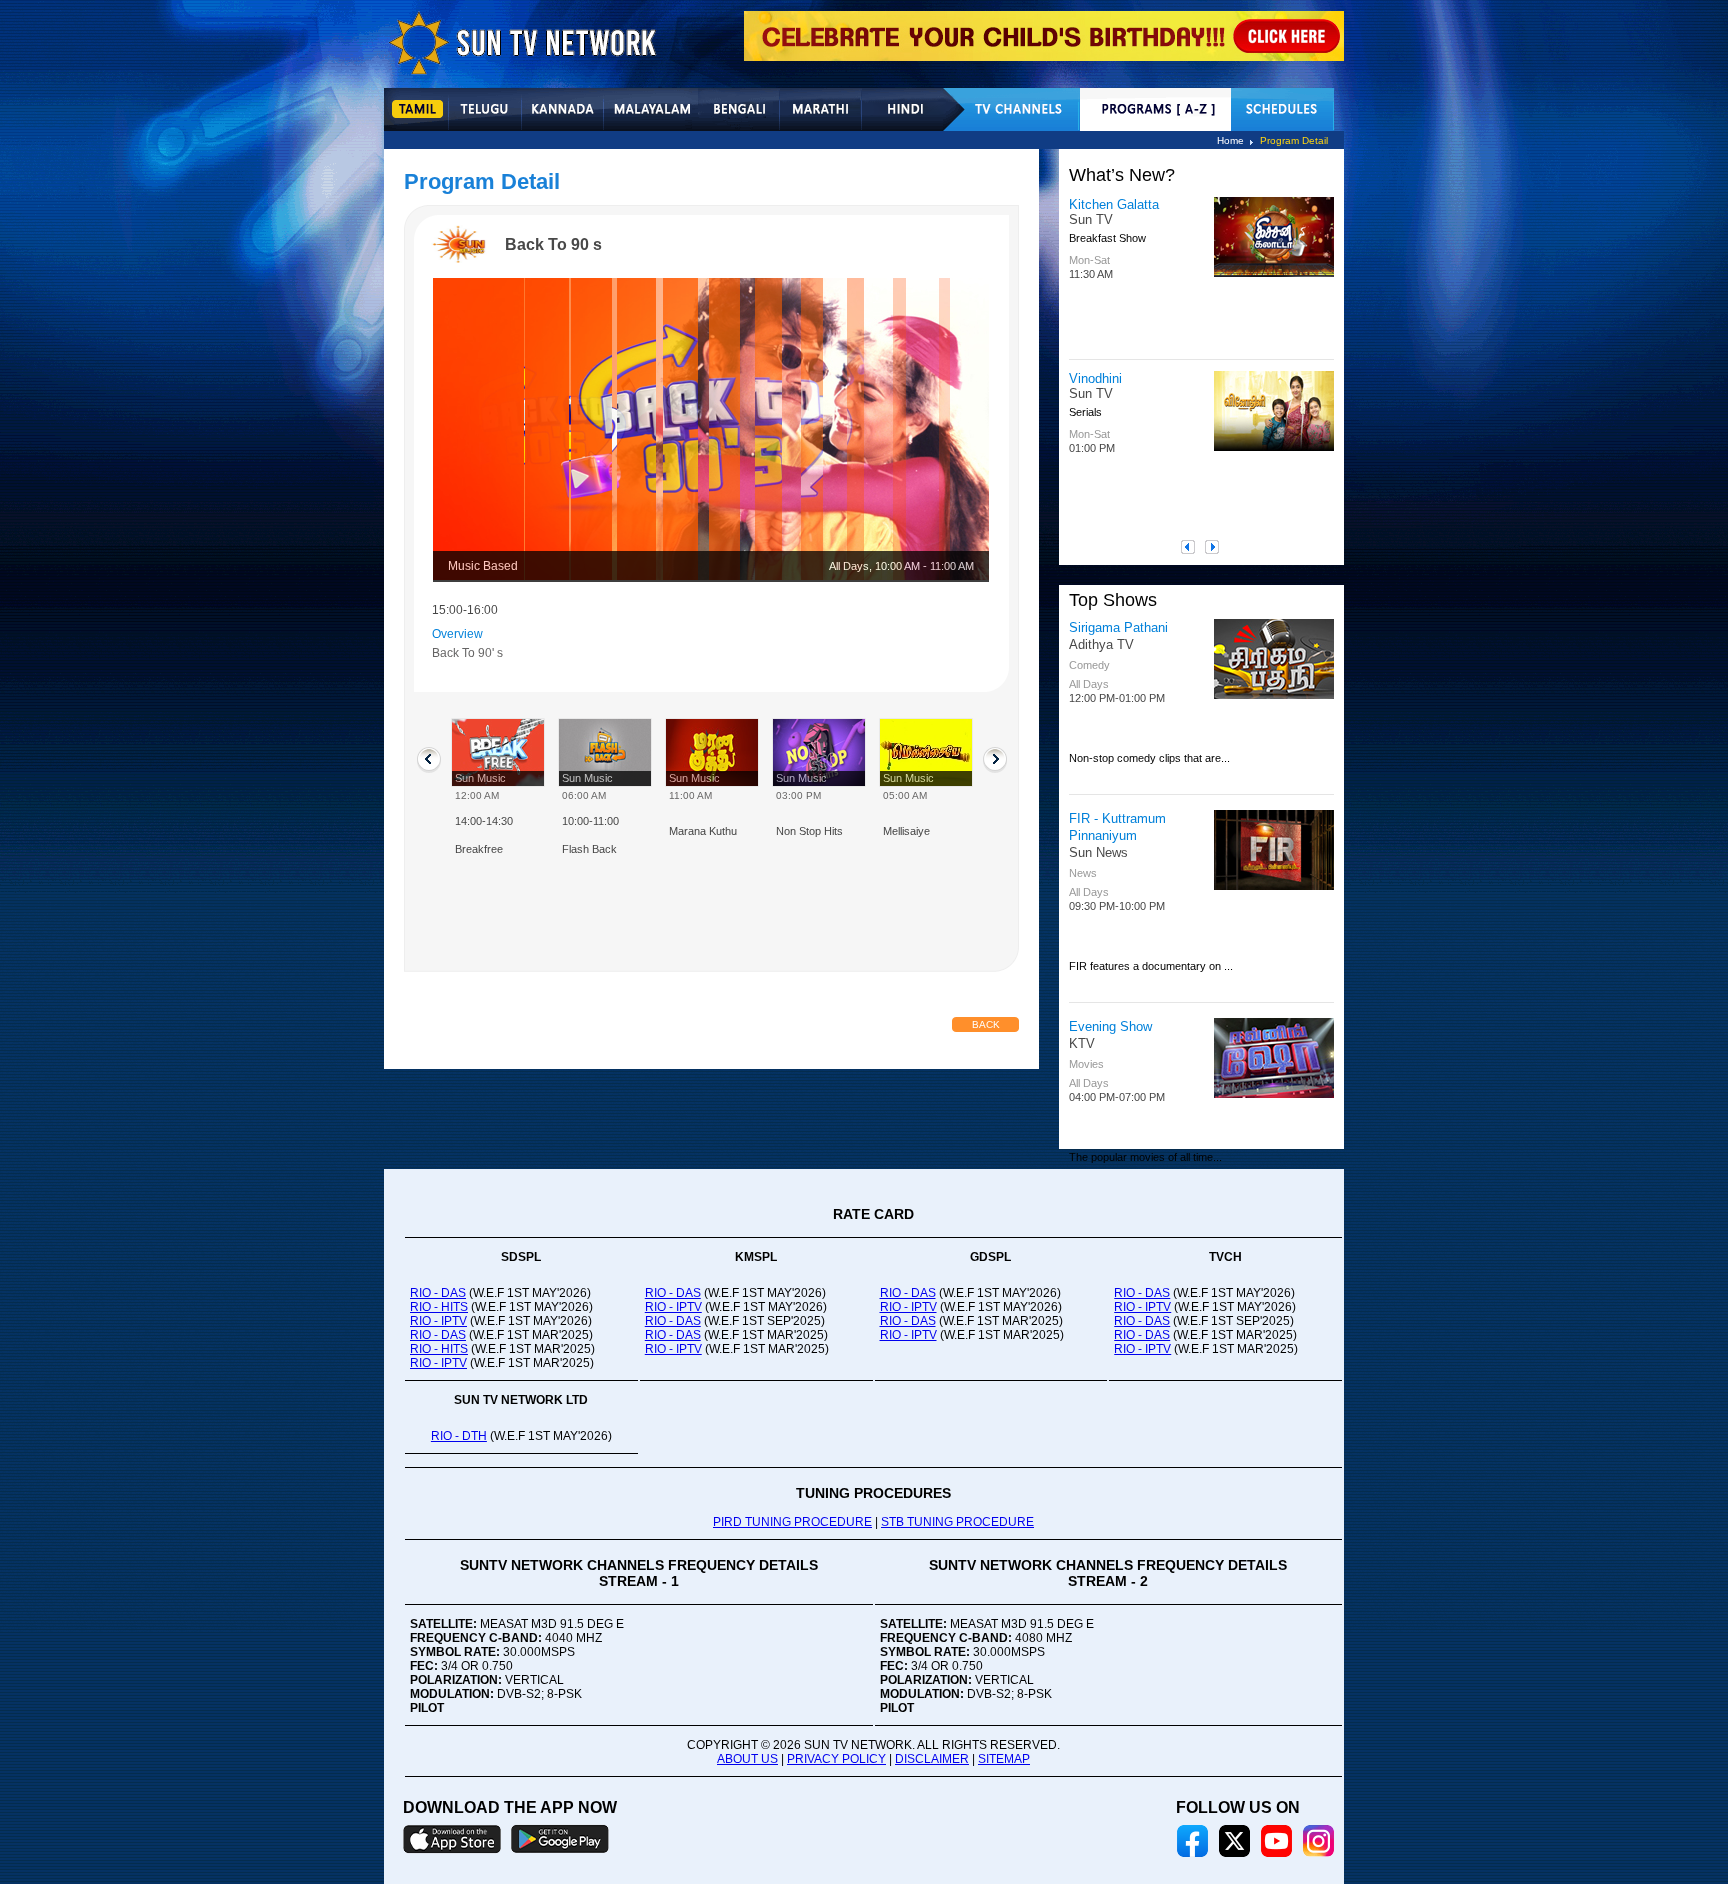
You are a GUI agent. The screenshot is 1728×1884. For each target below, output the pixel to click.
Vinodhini (1095, 378)
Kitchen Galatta (1114, 204)
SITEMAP (1004, 1759)
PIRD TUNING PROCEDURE (792, 1522)
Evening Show (1110, 1026)
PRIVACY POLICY (836, 1759)
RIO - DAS (438, 1293)
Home (1230, 140)
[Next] (1217, 547)
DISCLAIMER (932, 1759)
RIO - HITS (439, 1307)
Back (986, 1024)
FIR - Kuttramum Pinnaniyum (1117, 827)
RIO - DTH (459, 1436)
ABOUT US (747, 1759)
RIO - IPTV (438, 1321)
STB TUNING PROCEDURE (957, 1522)
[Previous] (1193, 547)
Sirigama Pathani (1118, 627)
